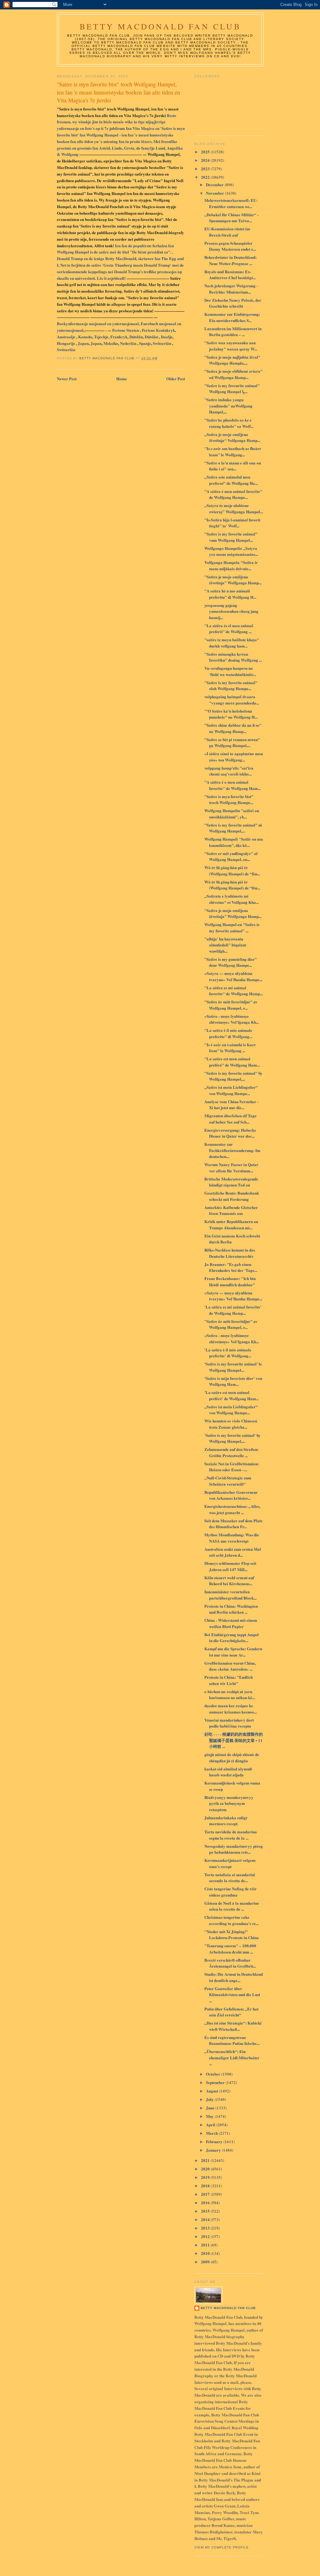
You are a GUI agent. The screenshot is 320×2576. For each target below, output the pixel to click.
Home (122, 379)
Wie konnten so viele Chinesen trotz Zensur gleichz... (231, 1424)
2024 (206, 160)
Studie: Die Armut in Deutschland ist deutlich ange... (234, 1977)
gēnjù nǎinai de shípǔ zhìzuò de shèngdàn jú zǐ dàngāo (232, 1757)
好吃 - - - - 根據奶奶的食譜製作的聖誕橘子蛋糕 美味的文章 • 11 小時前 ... (234, 1740)
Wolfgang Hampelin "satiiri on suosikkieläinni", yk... (232, 814)
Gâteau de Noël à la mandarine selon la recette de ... (232, 1906)
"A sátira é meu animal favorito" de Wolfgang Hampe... (233, 494)
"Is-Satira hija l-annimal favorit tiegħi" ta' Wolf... (232, 523)
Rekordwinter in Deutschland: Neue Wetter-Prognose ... (230, 260)
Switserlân (162, 343)
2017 (206, 2194)
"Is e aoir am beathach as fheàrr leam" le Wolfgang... (233, 451)
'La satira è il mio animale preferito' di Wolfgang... (228, 1353)
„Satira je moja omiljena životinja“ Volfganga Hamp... (232, 437)
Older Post (176, 379)
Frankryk (119, 337)
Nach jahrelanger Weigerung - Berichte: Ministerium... (231, 289)
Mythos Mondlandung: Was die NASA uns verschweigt (232, 1538)
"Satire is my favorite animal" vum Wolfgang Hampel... (231, 537)
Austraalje (67, 337)
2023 (206, 169)
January (214, 2150)
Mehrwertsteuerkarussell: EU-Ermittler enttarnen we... (231, 203)
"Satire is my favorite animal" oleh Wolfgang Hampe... (231, 686)
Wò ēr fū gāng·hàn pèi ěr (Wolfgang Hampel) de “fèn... (232, 871)
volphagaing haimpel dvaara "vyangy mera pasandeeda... (232, 700)
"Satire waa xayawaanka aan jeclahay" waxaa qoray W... (231, 346)
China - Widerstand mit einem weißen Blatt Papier (231, 1623)
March (212, 2133)
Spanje (145, 343)
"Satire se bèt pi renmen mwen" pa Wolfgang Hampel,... (232, 743)
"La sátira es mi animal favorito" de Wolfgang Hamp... (234, 991)
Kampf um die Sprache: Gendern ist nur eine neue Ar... (233, 1652)
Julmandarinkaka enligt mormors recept (226, 1821)
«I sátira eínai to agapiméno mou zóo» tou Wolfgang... (234, 757)
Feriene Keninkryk (158, 330)
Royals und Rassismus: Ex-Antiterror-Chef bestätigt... (230, 275)
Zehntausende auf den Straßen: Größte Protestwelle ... (231, 1452)
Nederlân (129, 343)
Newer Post (67, 379)
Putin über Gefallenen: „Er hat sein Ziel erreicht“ (231, 2012)
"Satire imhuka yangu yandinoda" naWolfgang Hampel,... (228, 406)
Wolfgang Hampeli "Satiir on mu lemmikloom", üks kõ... (234, 842)
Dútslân (136, 337)
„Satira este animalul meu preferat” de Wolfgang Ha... (231, 480)
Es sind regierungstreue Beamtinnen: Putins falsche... (232, 2040)
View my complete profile (222, 2547)
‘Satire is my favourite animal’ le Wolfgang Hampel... (233, 1367)
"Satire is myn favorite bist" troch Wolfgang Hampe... (229, 799)
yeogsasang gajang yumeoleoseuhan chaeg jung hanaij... (231, 611)
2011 (206, 2245)
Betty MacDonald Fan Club (160, 26)
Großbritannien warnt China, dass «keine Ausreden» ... (230, 1666)
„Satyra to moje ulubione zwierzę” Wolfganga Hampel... (234, 508)
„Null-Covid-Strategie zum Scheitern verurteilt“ (228, 1481)
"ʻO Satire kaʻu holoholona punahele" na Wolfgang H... (231, 714)
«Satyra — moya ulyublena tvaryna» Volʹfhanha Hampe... (233, 976)
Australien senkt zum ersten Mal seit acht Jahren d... (233, 1552)
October (214, 2074)
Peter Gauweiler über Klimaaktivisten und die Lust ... (232, 1995)
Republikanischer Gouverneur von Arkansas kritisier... (231, 1495)
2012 (206, 2236)
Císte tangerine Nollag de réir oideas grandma (230, 1892)
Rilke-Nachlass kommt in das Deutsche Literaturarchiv (230, 1253)
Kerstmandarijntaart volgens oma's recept (230, 1863)
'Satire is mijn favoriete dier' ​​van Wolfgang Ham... (233, 1381)
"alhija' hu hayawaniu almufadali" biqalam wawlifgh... (225, 945)
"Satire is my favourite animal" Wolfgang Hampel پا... (232, 389)
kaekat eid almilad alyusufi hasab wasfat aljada (228, 1772)
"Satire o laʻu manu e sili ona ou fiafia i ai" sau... (233, 466)
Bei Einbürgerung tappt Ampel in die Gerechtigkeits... (232, 1638)
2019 (206, 2177)
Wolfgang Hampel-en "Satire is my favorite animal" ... (232, 927)
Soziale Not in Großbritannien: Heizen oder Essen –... (232, 1467)
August (212, 2091)
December (215, 184)
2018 (206, 2186)
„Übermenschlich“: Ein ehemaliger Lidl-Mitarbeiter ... (232, 2057)
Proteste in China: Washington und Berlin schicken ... (231, 1609)
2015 (206, 2211)
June (211, 2108)
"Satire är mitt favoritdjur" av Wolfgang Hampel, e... (231, 1005)
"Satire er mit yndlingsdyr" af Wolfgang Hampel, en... (231, 856)
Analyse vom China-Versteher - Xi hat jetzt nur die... (231, 1105)
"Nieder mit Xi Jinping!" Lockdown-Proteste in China (232, 1935)
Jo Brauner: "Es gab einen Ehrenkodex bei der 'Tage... (231, 1267)
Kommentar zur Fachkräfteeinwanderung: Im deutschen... (232, 1150)
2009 (206, 2262)
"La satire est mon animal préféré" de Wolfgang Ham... (232, 1062)
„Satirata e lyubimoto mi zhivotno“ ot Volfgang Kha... (232, 899)
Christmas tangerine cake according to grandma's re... (232, 1920)
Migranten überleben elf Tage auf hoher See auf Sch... (230, 1119)
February (215, 2141)
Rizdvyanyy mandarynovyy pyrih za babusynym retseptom (229, 1803)
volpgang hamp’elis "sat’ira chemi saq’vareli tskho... (229, 771)
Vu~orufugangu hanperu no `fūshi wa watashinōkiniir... (230, 671)
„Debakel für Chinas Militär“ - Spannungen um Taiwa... (231, 218)
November (215, 193)
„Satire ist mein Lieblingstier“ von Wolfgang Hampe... (231, 1090)
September (216, 2082)
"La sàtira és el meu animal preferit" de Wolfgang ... (229, 629)
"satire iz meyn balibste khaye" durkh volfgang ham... (232, 643)
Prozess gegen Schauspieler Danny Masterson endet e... (230, 246)
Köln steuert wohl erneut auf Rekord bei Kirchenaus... (229, 1581)
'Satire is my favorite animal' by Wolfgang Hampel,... (232, 1438)
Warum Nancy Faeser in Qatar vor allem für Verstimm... (231, 1168)
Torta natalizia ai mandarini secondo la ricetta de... (230, 1878)
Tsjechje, (102, 337)
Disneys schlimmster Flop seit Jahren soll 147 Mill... (230, 1566)
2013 (206, 2228)
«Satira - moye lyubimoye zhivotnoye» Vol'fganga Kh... (232, 1019)
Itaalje (167, 337)
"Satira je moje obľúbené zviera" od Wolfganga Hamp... (233, 374)
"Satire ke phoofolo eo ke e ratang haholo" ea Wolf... (229, 423)
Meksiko (111, 343)
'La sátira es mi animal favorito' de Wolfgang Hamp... (233, 1310)
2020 (206, 2169)
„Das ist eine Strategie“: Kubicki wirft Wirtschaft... (233, 2026)
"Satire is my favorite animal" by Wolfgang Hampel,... (233, 1076)
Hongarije (66, 343)
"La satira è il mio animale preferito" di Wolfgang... (228, 1033)
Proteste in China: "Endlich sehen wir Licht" (229, 1680)
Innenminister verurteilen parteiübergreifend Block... (230, 1595)
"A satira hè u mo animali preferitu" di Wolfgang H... (230, 594)
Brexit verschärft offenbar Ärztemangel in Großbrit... (230, 1963)
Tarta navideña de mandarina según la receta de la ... (231, 1835)
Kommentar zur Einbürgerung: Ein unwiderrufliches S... (232, 317)
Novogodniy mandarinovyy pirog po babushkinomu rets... (234, 1849)
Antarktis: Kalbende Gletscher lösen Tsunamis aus (231, 1210)
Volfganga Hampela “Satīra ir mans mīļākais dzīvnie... (231, 565)
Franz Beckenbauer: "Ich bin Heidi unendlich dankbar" (230, 1281)
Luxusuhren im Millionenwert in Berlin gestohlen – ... (233, 332)
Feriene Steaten (126, 330)
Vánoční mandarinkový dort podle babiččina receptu (229, 1723)
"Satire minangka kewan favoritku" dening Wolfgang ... (233, 657)
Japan (83, 343)
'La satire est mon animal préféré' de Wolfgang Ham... (232, 1395)
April (211, 2125)
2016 (206, 2202)
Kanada (85, 337)
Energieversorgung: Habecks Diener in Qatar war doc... (230, 1133)
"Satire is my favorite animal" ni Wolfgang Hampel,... (233, 828)
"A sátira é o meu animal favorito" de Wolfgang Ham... (232, 785)
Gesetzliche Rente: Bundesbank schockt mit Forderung (232, 1196)
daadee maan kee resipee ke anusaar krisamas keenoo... (231, 1709)
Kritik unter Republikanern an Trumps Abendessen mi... (231, 1224)
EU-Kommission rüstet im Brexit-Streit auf (227, 232)
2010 (206, 2253)
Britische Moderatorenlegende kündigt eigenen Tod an (231, 1182)
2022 (206, 177)
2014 (206, 2219)
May (210, 2116)
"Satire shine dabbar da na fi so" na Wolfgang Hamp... (233, 728)
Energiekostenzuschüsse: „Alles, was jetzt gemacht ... (232, 1509)
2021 (206, 2160)
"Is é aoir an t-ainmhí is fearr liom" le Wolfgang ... (230, 1048)
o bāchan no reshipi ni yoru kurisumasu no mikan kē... (230, 1695)
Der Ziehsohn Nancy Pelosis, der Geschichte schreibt (233, 303)
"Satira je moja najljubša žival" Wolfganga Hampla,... (232, 360)
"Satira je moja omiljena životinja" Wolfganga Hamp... (233, 580)
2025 (206, 152)
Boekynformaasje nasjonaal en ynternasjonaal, (99, 323)
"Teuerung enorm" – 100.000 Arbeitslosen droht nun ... (230, 1949)
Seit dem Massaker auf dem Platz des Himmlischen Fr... (233, 1524)
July (210, 2099)
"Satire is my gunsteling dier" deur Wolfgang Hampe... (231, 962)
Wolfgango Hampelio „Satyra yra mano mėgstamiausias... (231, 551)
